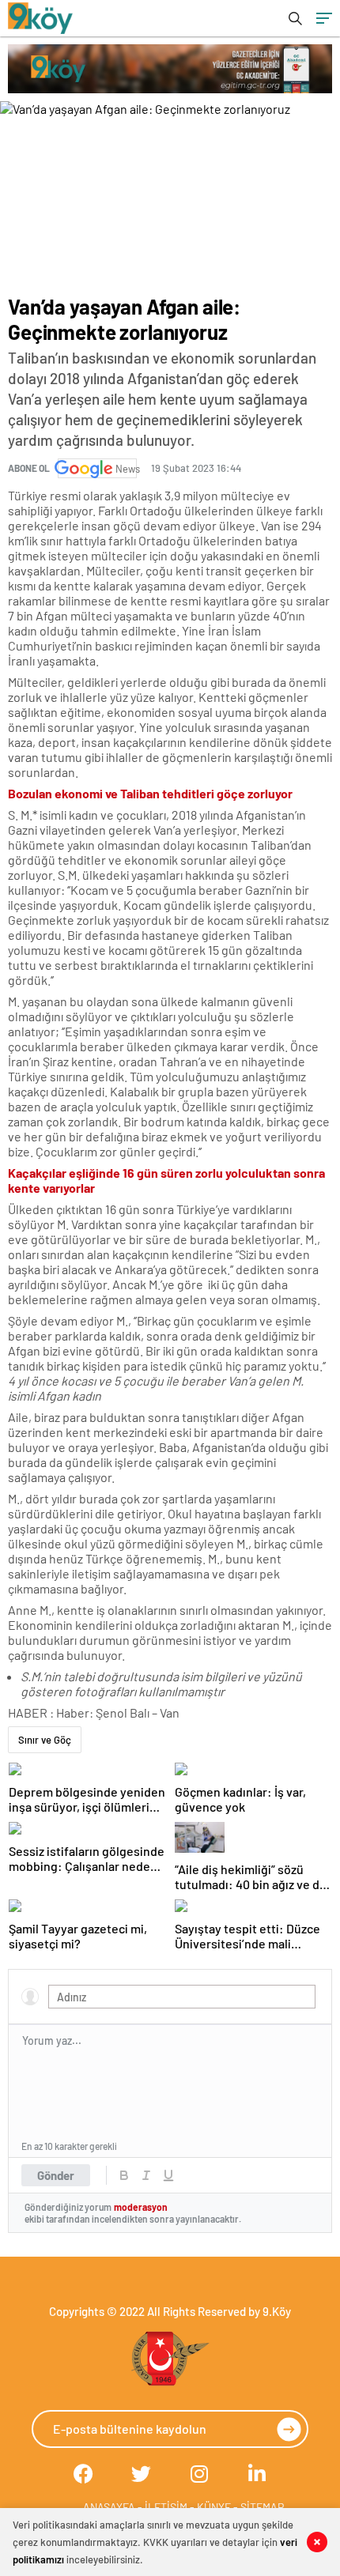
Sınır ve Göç (45, 1740)
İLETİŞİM (166, 2507)
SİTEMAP (262, 2507)
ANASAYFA (109, 2507)
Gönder (56, 2175)
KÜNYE (214, 2507)
